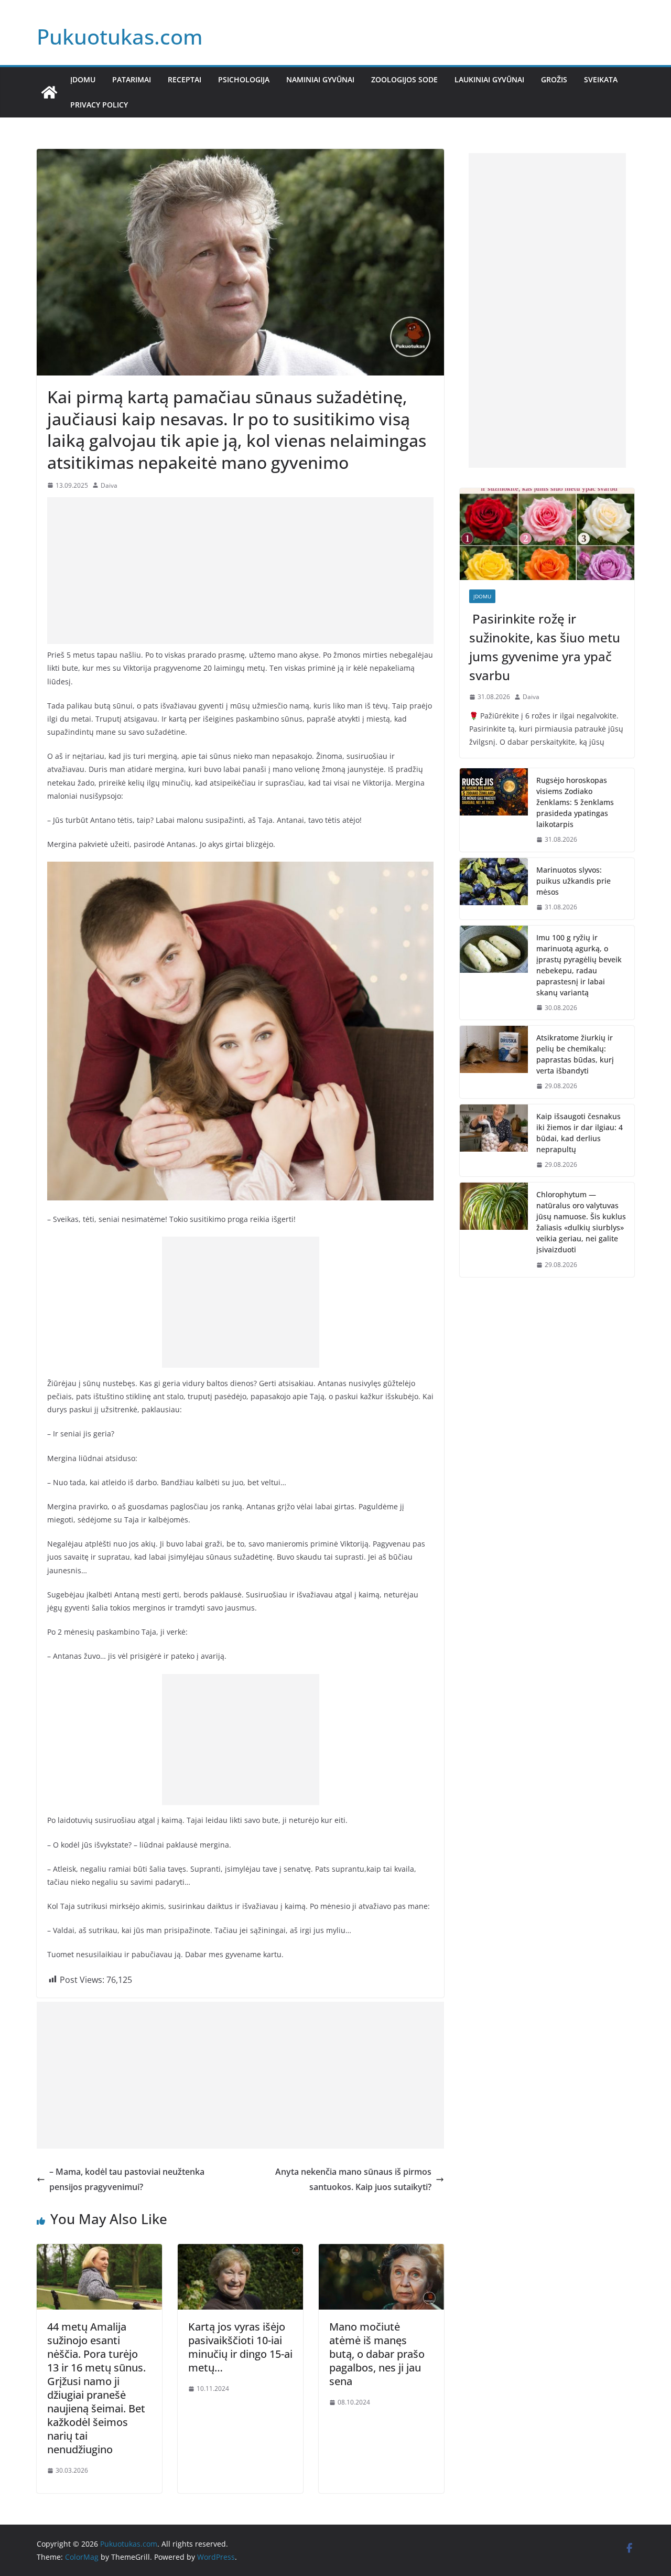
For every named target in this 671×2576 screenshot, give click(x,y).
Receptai (185, 79)
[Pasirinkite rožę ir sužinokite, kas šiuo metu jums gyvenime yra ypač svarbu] (547, 534)
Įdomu (83, 79)
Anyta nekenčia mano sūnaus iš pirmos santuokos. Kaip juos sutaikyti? (353, 2179)
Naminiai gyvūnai (320, 79)
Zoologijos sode (404, 79)
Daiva (109, 485)
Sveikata (601, 79)
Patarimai (132, 79)
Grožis (554, 79)
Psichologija (244, 79)
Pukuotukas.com (120, 36)
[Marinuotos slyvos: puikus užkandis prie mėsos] (494, 889)
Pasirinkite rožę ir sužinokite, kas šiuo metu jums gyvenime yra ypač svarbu (545, 647)
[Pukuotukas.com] (49, 92)
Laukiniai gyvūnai (489, 79)
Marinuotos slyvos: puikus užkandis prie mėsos (573, 881)
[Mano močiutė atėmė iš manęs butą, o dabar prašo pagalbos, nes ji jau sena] (381, 2251)
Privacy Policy (99, 105)
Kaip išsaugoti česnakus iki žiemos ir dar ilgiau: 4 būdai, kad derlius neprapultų (580, 1133)
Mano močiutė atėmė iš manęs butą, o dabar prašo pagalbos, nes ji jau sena (377, 2354)
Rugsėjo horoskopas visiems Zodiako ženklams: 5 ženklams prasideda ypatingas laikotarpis (575, 802)
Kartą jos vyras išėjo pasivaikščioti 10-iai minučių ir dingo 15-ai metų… (240, 2347)
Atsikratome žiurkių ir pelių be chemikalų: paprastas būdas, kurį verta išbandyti (575, 1054)
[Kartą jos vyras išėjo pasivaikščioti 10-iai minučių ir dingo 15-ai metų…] (240, 2251)
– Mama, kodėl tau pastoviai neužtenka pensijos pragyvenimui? (127, 2179)
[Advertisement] (240, 571)
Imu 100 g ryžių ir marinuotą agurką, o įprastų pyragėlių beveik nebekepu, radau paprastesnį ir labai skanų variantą (579, 965)
